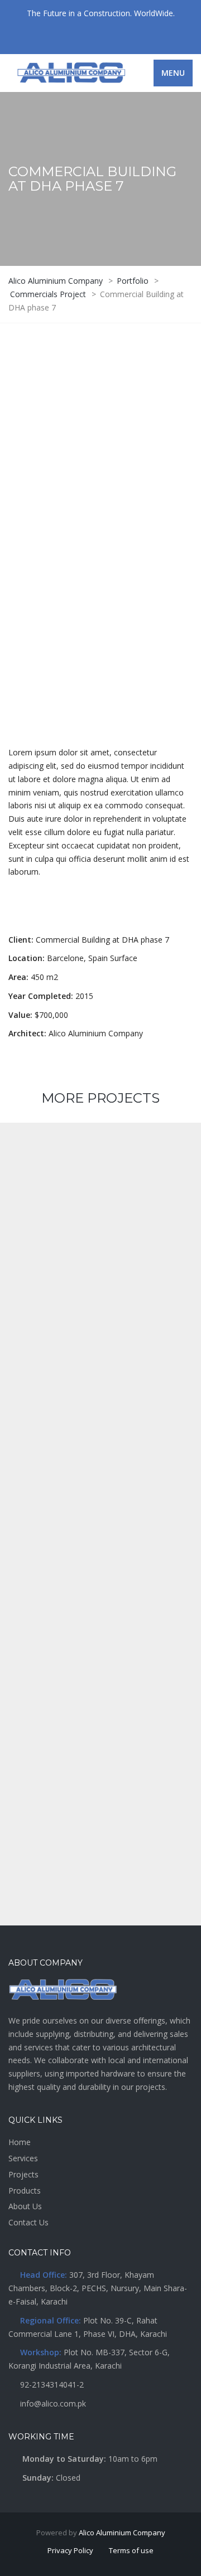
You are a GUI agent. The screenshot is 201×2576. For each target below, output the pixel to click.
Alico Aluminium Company (122, 2533)
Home (20, 2142)
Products (25, 2191)
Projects (23, 2174)
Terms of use (131, 2550)
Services (23, 2158)
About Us (25, 2206)
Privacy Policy (70, 2550)
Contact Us (28, 2222)
